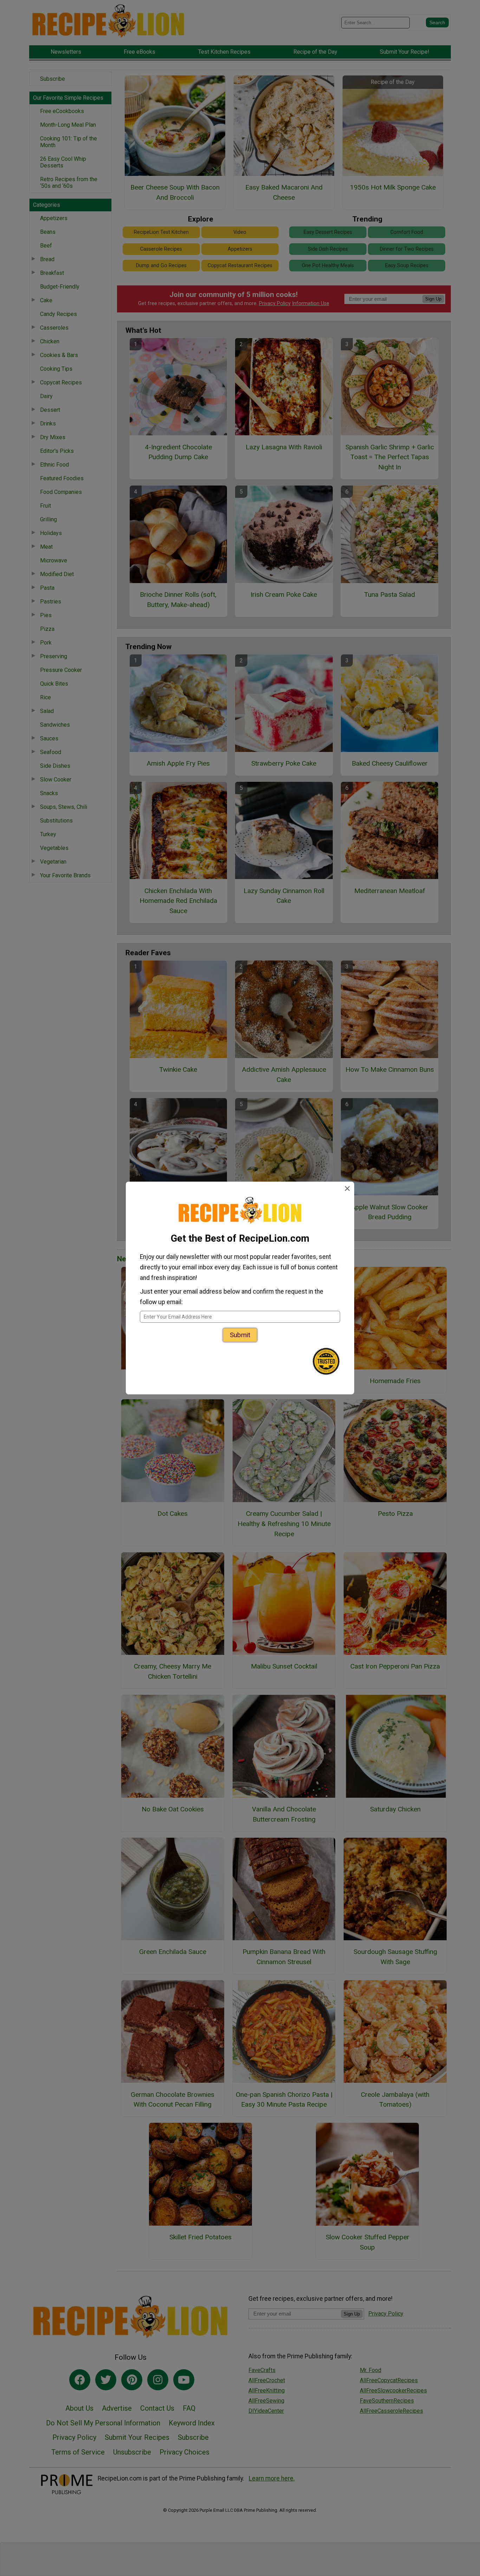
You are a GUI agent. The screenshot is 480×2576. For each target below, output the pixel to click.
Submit (240, 1335)
